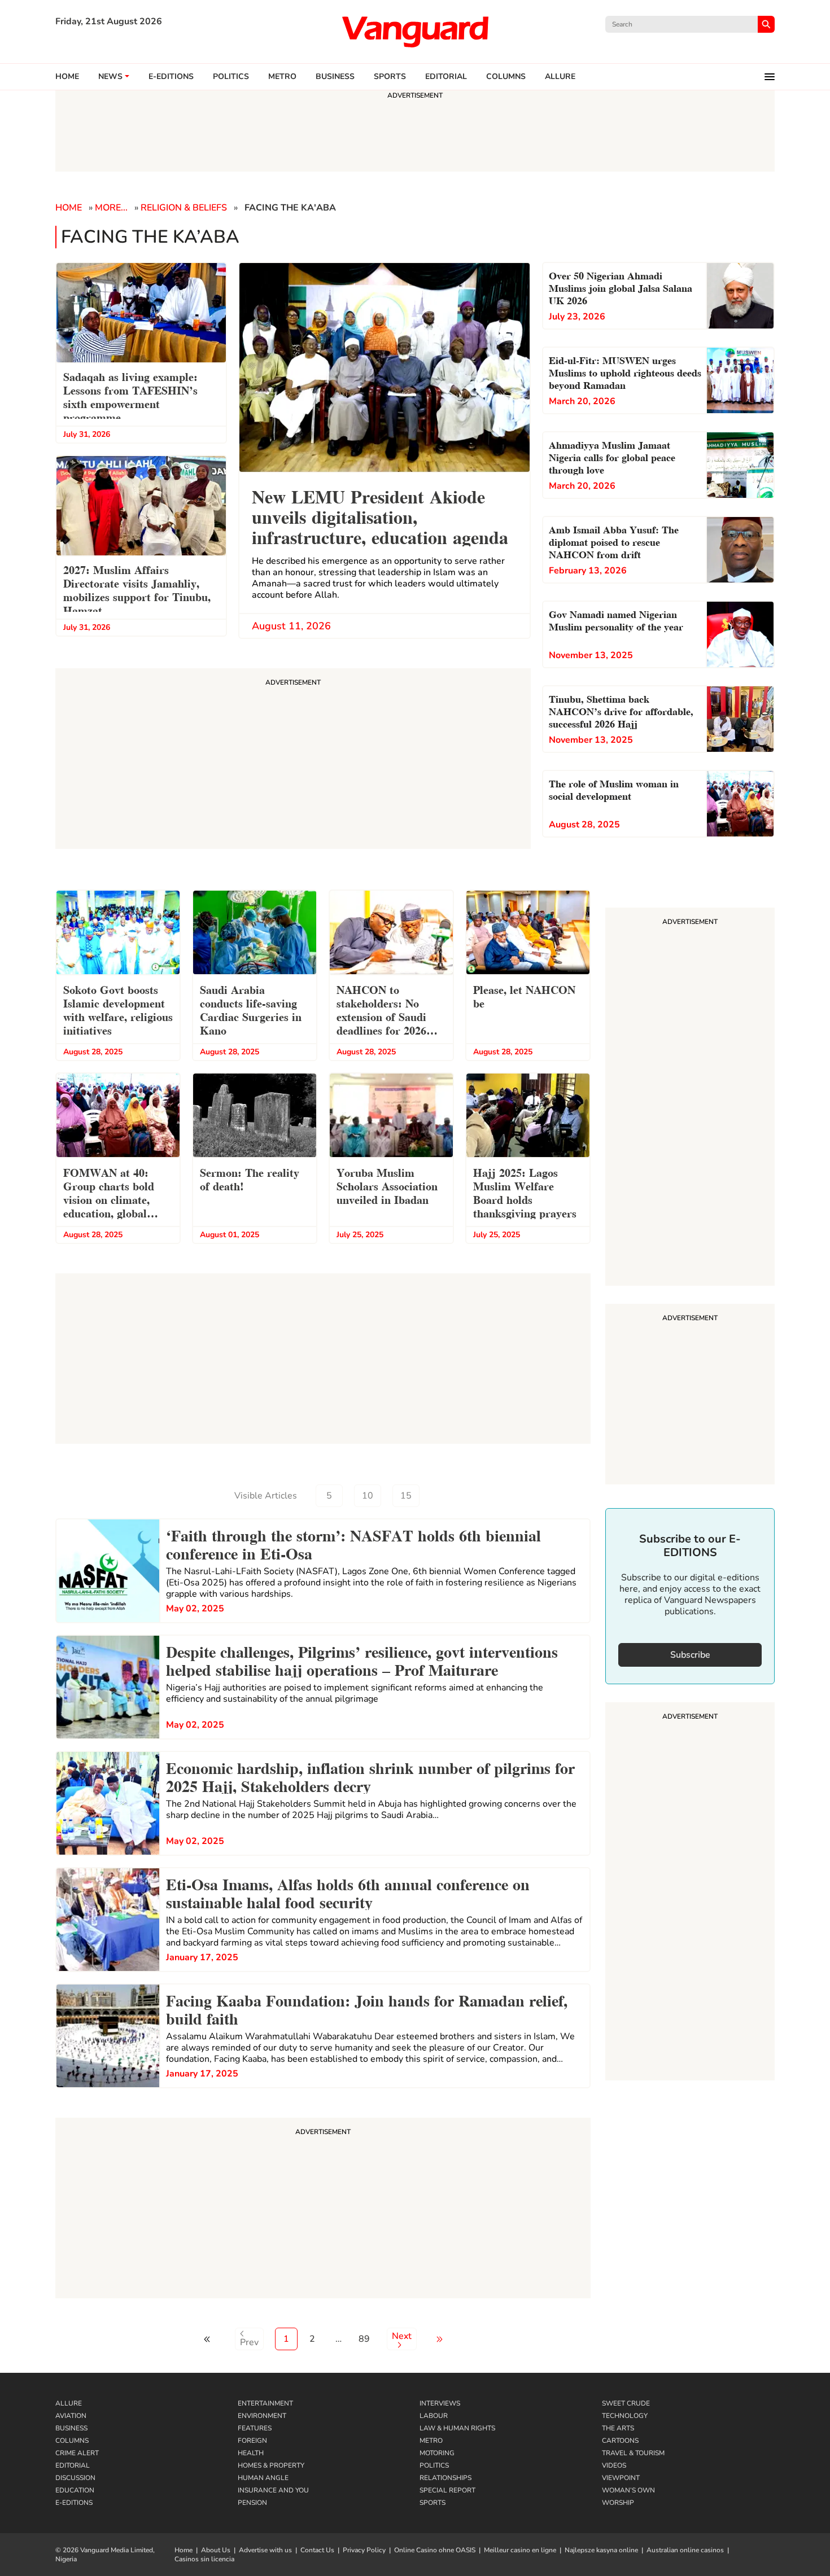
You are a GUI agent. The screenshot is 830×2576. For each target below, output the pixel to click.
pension (252, 2503)
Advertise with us (265, 2550)
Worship (618, 2503)
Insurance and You (273, 2490)
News (110, 77)
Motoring (437, 2453)
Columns (506, 77)
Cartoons (620, 2441)
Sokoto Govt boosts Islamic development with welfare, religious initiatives (118, 1009)
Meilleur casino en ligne (520, 2550)
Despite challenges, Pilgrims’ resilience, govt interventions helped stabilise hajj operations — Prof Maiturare (362, 1659)
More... (111, 208)
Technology (625, 2416)
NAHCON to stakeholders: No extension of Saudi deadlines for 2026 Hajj (381, 1011)
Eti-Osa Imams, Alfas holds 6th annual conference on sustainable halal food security (348, 1892)
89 (364, 2339)
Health (251, 2453)
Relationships (445, 2478)
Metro (282, 77)
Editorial (446, 77)
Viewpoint (621, 2478)
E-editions (171, 77)
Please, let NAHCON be (524, 996)
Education (75, 2490)
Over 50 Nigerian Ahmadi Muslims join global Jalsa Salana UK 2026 (621, 287)
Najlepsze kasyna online (601, 2550)
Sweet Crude (626, 2403)
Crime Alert (77, 2453)
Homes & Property (271, 2465)
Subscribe (690, 1655)
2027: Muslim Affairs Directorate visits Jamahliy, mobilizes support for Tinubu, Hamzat (137, 589)
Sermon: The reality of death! (250, 1179)
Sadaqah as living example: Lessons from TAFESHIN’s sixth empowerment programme (130, 396)
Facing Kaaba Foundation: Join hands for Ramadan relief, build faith (367, 2008)
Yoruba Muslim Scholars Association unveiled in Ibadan (387, 1185)
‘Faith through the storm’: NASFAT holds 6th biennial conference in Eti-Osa (353, 1543)
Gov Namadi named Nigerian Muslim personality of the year (616, 619)
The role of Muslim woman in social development (614, 789)
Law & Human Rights (457, 2428)
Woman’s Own (628, 2490)
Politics (231, 77)
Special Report (447, 2490)
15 (406, 1496)
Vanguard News (415, 32)
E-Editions (74, 2503)
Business (335, 77)
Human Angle (263, 2478)
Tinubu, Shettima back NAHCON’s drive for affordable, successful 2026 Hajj (621, 710)
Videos (614, 2465)
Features (255, 2428)
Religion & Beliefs (184, 208)
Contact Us (317, 2550)
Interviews (440, 2403)
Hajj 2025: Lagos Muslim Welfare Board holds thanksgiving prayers (525, 1192)
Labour (434, 2416)
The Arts (618, 2428)
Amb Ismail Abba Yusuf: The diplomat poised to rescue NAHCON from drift (614, 541)
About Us (216, 2550)
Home (67, 77)
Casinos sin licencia (204, 2559)
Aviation (71, 2416)
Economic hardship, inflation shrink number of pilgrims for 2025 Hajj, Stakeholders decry (370, 1776)
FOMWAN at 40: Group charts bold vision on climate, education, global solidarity (109, 1194)
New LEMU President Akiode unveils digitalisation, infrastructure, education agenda (380, 516)
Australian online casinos (685, 2550)
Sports (390, 77)
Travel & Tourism (633, 2453)
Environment (262, 2416)
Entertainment (265, 2403)
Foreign (252, 2441)
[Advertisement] (323, 2210)
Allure (69, 2403)
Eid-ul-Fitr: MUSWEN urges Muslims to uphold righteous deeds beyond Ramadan (625, 372)
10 (368, 1496)
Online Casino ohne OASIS (435, 2550)
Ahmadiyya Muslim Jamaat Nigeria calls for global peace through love (612, 456)
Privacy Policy (364, 2550)
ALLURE (560, 77)
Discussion (75, 2478)
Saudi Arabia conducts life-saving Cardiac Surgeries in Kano (251, 1009)
